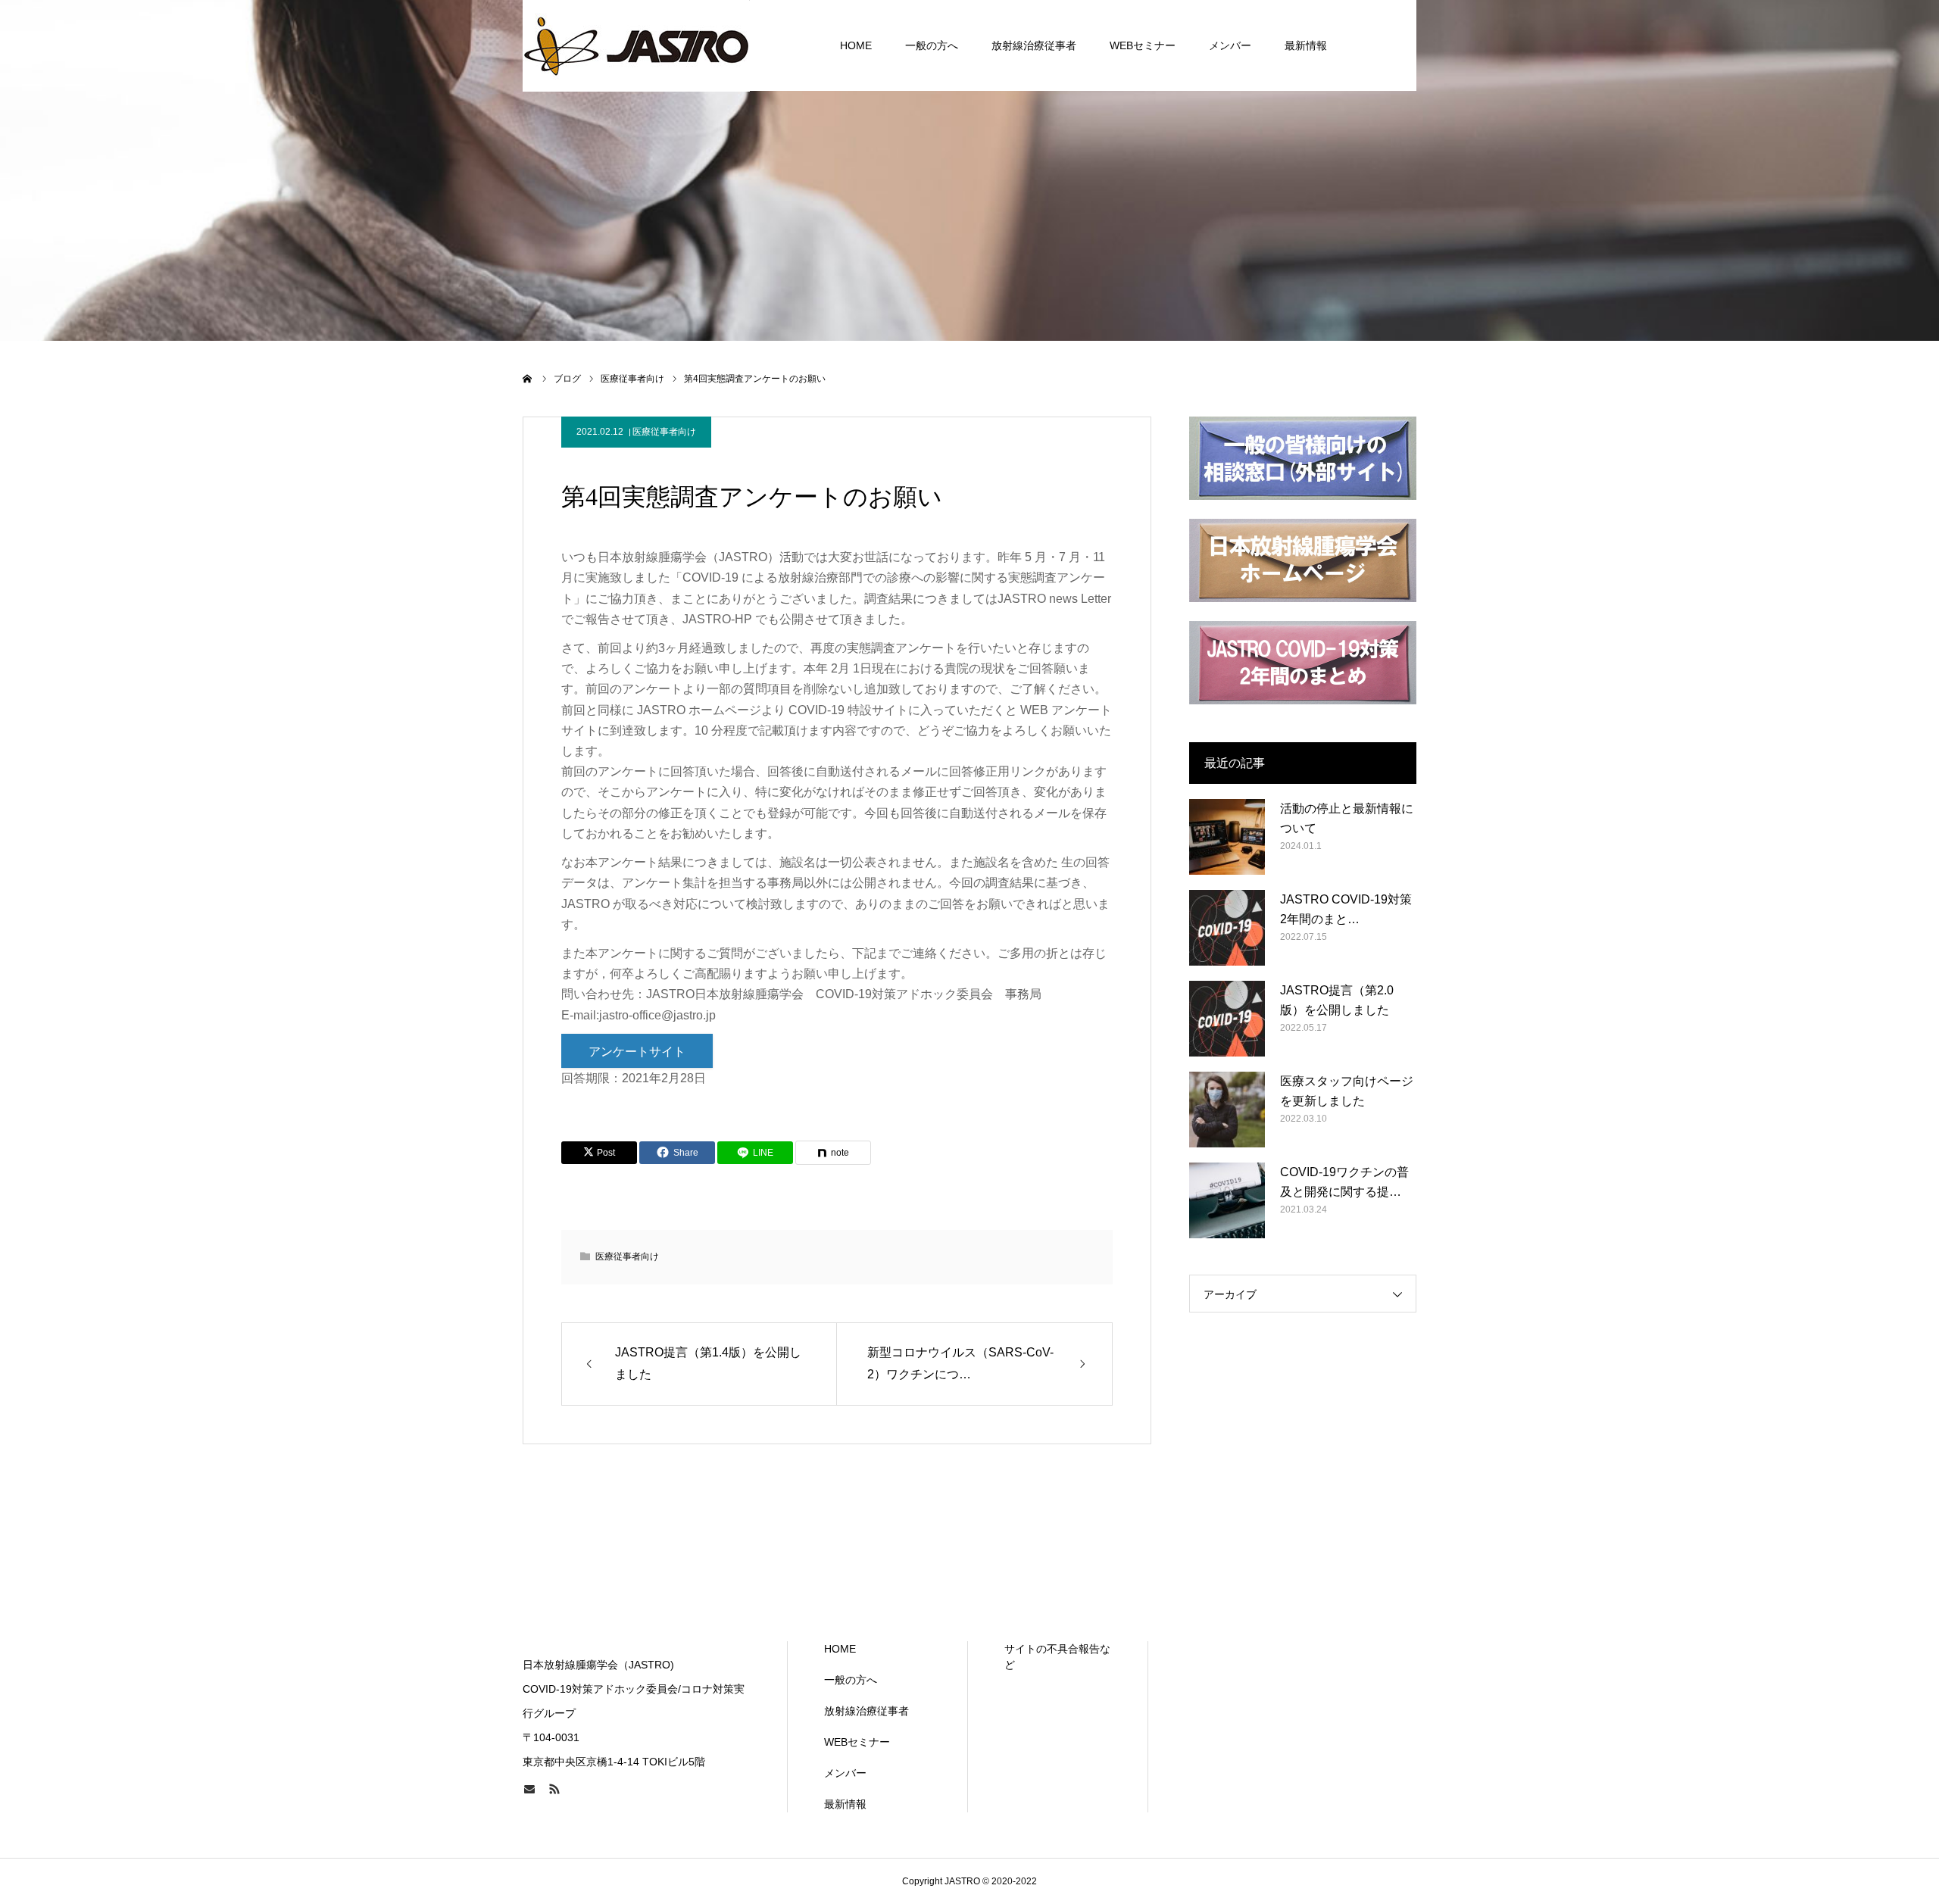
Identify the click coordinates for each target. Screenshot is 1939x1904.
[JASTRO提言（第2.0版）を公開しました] (1227, 1019)
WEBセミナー (1143, 45)
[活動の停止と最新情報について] (1227, 837)
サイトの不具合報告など (1057, 1657)
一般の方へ (932, 45)
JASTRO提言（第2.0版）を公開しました (1337, 1000)
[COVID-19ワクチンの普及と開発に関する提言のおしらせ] (1227, 1200)
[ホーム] (528, 379)
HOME (856, 45)
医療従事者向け (664, 432)
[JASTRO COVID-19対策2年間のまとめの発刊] (1227, 928)
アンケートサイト (637, 1052)
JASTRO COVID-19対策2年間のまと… (1346, 909)
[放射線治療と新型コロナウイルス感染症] (636, 45)
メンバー (1230, 45)
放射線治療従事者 (1034, 45)
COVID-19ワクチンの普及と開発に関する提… (1344, 1182)
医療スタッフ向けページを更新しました (1347, 1091)
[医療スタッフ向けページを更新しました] (1227, 1110)
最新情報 (1306, 45)
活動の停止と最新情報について (1347, 818)
